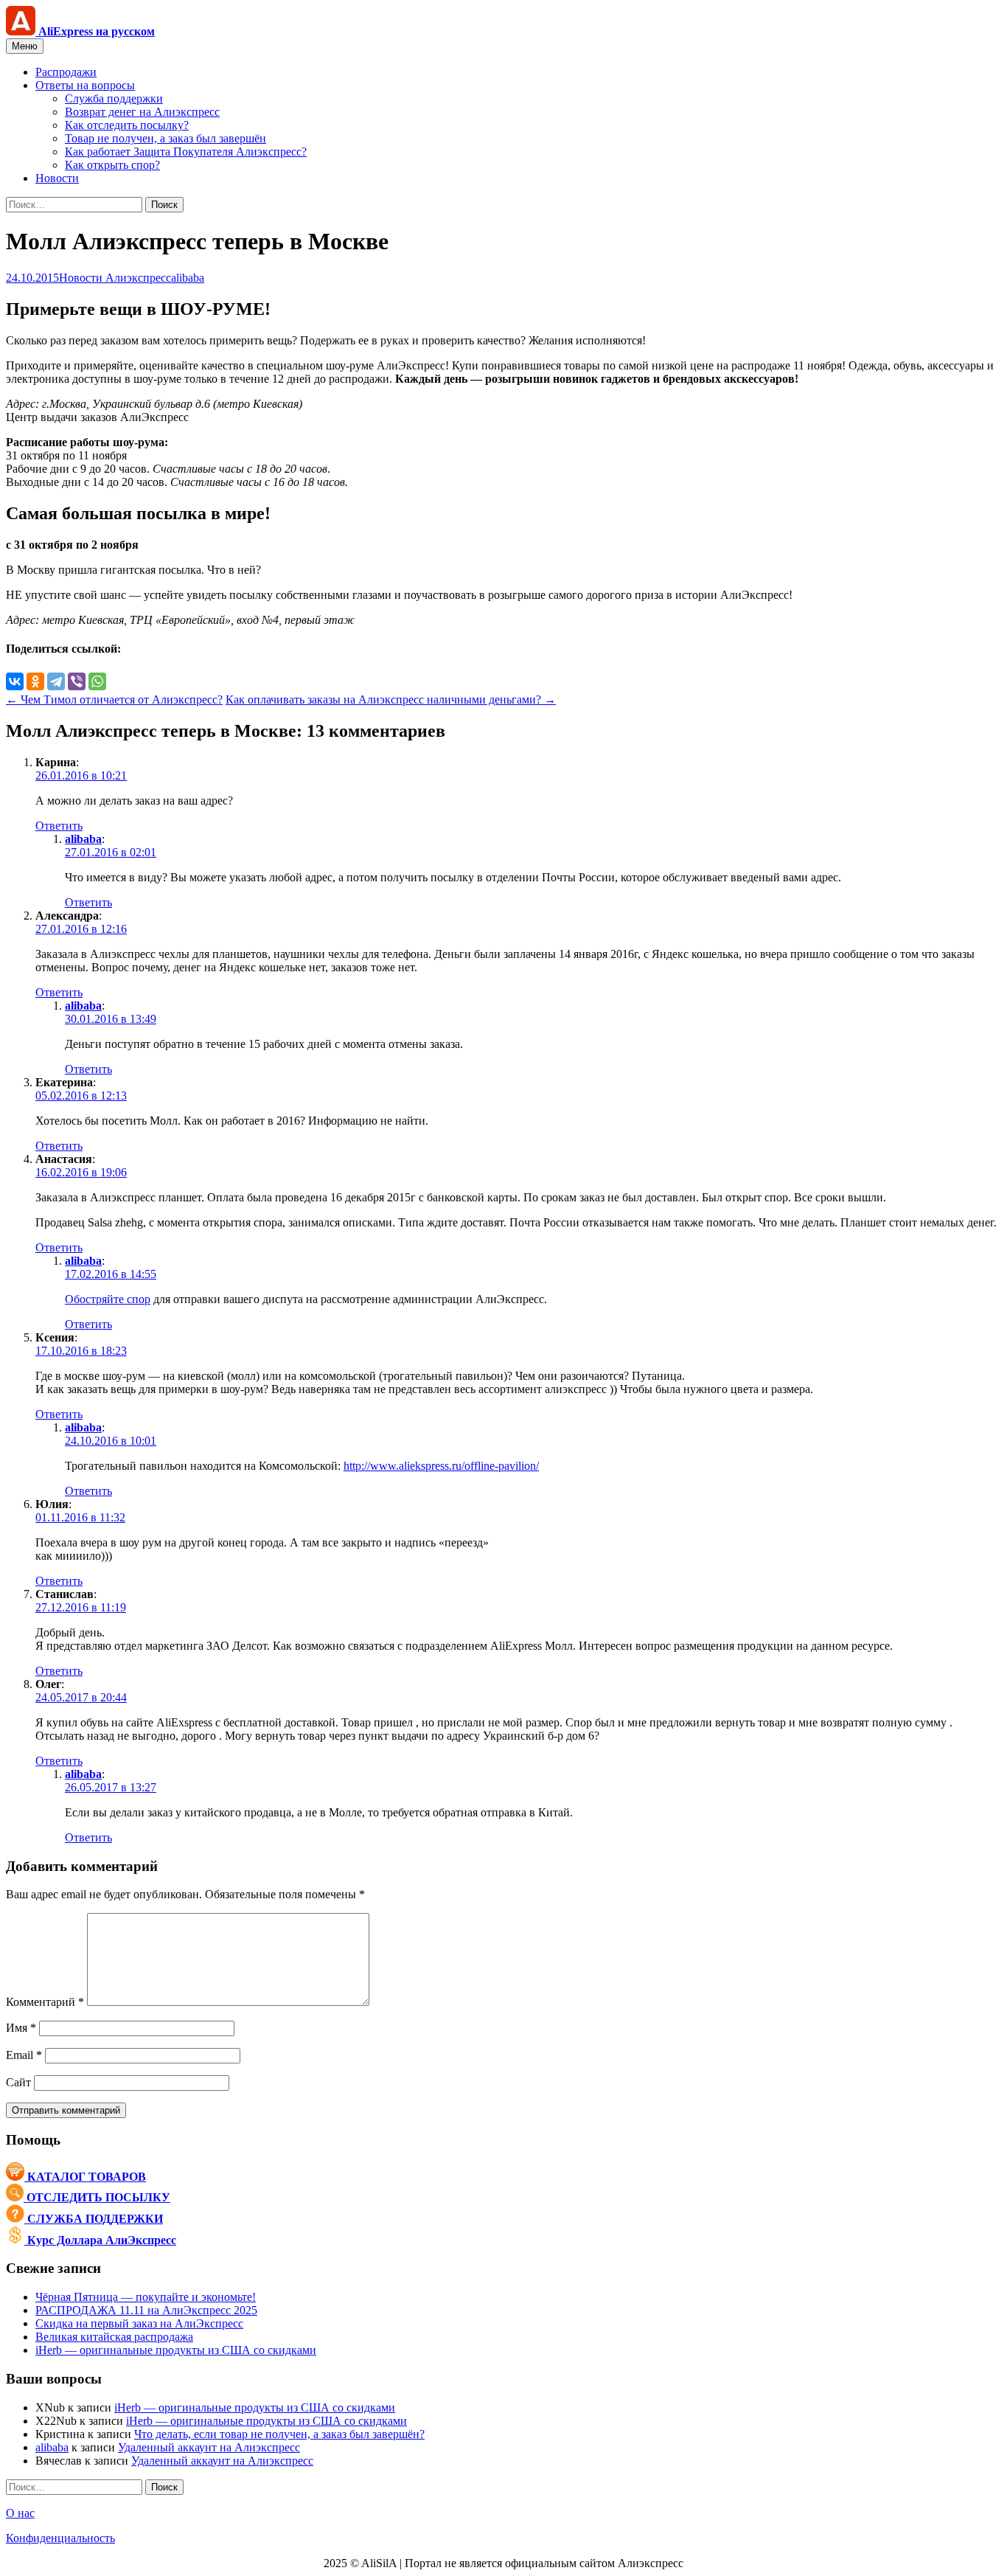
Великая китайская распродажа (114, 2337)
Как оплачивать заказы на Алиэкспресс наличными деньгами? (391, 699)
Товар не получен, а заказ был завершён (165, 138)
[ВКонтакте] (15, 681)
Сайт (18, 2082)
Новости (57, 178)
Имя (21, 2028)
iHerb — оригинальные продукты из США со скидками (176, 2350)
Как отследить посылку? (127, 125)
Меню (25, 46)
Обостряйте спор (108, 1299)
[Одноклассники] (35, 681)
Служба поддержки (114, 98)
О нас (20, 2513)
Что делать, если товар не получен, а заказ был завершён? (279, 2434)
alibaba (188, 278)
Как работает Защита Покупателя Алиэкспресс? (186, 152)
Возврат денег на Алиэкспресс (142, 112)
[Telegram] (56, 681)
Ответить (59, 826)
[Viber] (77, 681)
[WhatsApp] (97, 681)
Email (24, 2055)
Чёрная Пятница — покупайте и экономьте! (146, 2297)
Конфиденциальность (60, 2538)
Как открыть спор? (112, 165)
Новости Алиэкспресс (115, 278)
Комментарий (45, 2002)
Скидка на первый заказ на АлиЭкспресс (139, 2323)
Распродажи (66, 72)
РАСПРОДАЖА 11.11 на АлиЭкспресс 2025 (146, 2310)
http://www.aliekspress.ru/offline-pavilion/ (441, 1466)
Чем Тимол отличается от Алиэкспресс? (114, 699)
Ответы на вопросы (85, 85)
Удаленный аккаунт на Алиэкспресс (209, 2447)
